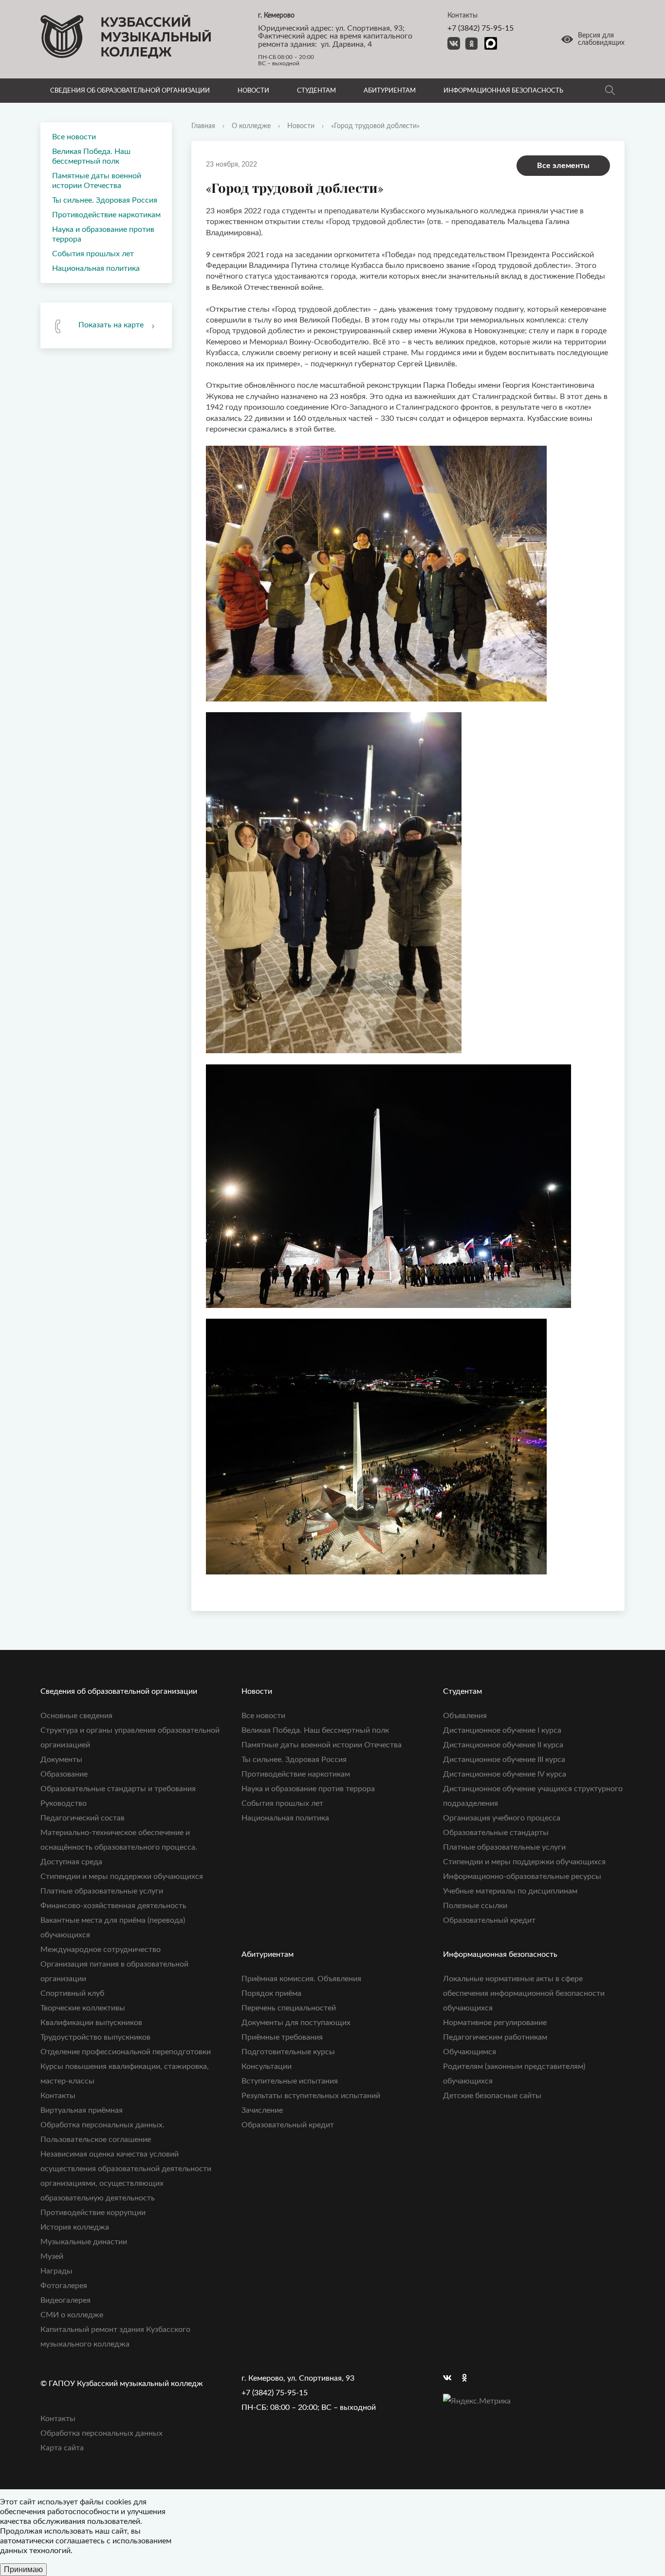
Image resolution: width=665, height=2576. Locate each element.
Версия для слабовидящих (601, 39)
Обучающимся (470, 2052)
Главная (203, 126)
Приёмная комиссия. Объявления (301, 1979)
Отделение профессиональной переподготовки (126, 2052)
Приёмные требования (282, 2037)
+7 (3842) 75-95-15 (480, 28)
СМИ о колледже (72, 2315)
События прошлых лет (93, 254)
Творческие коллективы (83, 2008)
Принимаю (23, 2569)
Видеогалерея (65, 2300)
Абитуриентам (390, 91)
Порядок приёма (271, 1993)
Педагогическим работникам (495, 2037)
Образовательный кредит (489, 1920)
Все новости (74, 137)
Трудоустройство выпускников (95, 2037)
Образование (64, 1774)
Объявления (465, 1716)
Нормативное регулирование (495, 2023)
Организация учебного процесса (502, 1818)
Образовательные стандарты (496, 1833)
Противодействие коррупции (93, 2213)
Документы (61, 1760)
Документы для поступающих (296, 2023)
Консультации (267, 2066)
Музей (52, 2256)
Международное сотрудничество (101, 1950)
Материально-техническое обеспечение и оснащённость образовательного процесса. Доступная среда (119, 1847)
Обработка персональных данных (102, 2433)
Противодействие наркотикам (106, 215)
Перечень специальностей (289, 2008)
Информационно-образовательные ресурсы (522, 1876)
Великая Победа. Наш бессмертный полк (91, 156)
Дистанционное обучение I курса (502, 1730)
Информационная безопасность (503, 91)
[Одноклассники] (469, 2378)
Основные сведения (76, 1716)
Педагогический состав (83, 1818)
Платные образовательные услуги (102, 1891)
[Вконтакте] (450, 2378)
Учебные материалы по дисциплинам (510, 1891)
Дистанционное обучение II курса (503, 1745)
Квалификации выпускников (91, 2023)
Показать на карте (111, 325)
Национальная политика (96, 268)
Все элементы (563, 166)
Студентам (316, 91)
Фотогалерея (64, 2286)
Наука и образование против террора (103, 234)
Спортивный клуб (72, 1993)
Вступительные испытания (290, 2081)
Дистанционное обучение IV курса (505, 1774)
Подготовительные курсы (288, 2052)
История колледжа (75, 2227)
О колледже (251, 126)
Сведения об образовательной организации (130, 91)
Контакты (58, 2096)
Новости (253, 91)
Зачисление (262, 2110)
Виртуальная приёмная (82, 2110)
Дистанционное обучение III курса (504, 1760)
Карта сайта (62, 2448)
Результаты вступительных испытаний (311, 2096)
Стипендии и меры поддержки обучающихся (122, 1876)
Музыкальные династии (84, 2242)
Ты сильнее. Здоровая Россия (105, 200)
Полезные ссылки (475, 1906)
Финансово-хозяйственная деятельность (113, 1906)
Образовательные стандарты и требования (118, 1789)
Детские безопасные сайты (492, 2096)
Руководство (64, 1803)
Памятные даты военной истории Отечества (97, 181)
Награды (56, 2271)
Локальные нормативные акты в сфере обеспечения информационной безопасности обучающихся (524, 1993)
